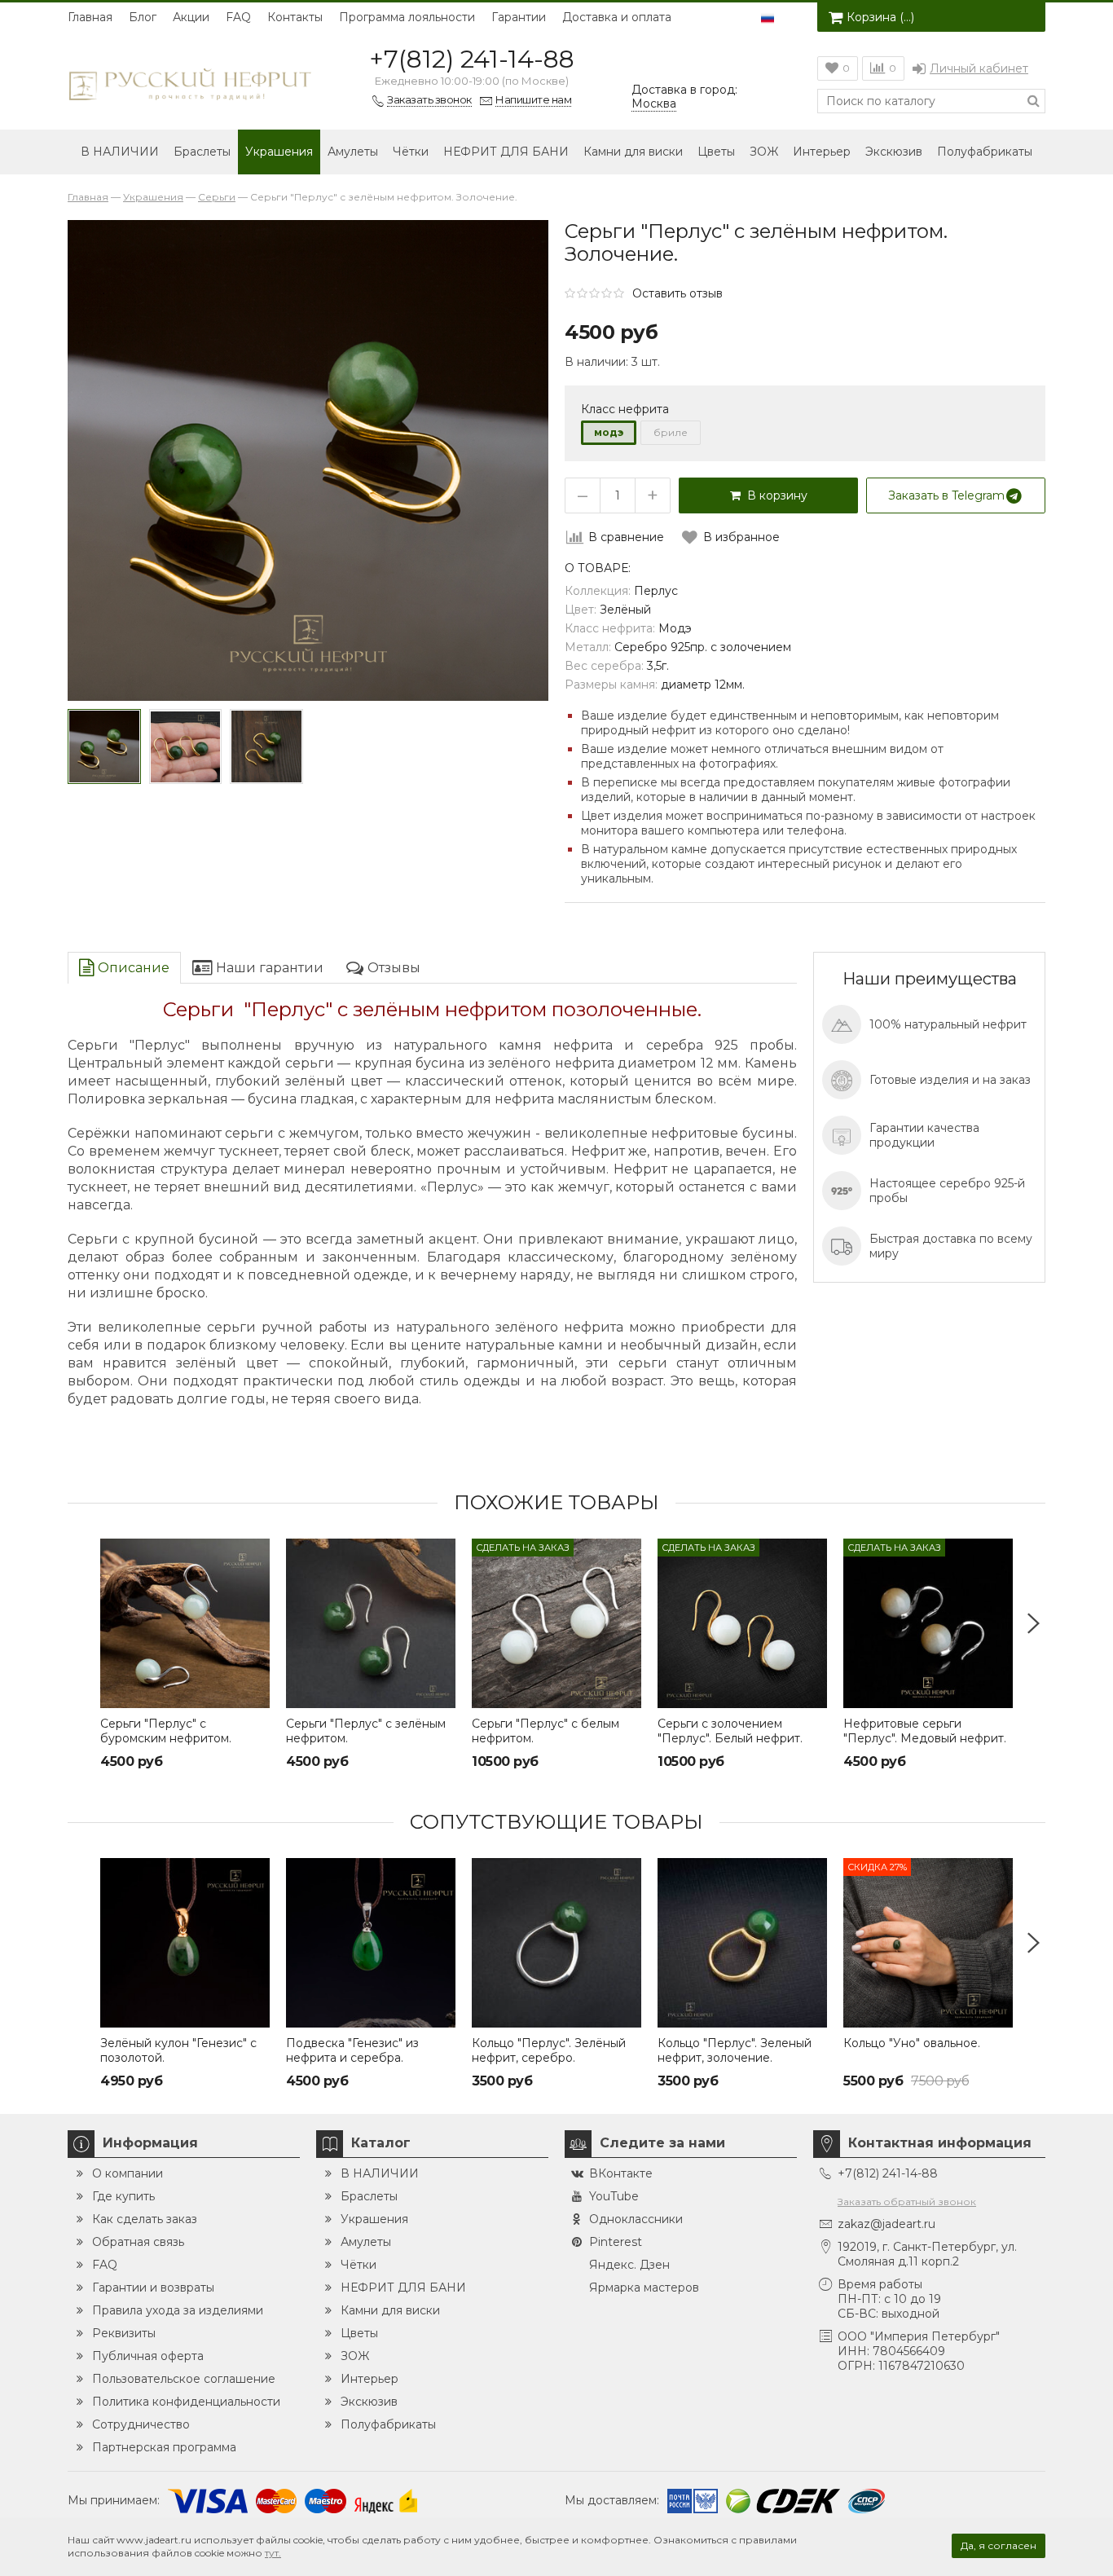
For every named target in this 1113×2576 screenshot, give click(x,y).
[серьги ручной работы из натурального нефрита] (186, 746)
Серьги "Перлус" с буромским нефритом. (166, 1731)
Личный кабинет (979, 68)
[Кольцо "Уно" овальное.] (928, 1943)
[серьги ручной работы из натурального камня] (266, 746)
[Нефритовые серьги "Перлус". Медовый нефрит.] (928, 1623)
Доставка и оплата (617, 17)
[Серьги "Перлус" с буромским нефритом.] (185, 1623)
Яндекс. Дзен (629, 2265)
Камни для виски (633, 152)
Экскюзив (894, 152)
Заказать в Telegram (946, 495)
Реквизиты (124, 2333)
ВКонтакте (621, 2173)
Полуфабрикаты (985, 152)
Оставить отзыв (677, 293)
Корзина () (880, 17)
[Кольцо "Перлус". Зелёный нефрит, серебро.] (556, 1943)
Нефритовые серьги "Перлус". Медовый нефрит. (925, 1731)
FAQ (238, 17)
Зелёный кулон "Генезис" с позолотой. (178, 2050)
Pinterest (616, 2242)
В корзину (774, 495)
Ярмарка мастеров (644, 2288)
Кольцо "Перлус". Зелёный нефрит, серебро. (549, 2050)
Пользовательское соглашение (184, 2379)
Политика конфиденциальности (186, 2402)
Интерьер (822, 152)
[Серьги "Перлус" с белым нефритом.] (556, 1623)
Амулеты (353, 152)
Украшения (279, 152)
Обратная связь (138, 2242)
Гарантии (519, 17)
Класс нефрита (625, 409)
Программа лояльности (407, 17)
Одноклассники (636, 2219)
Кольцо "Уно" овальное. (912, 2043)
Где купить (123, 2196)
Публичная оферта (148, 2356)
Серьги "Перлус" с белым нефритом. (546, 1731)
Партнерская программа (164, 2447)
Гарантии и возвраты (153, 2288)
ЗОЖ (764, 152)
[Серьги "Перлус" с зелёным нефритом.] (371, 1623)
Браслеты (202, 152)
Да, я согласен (999, 2545)
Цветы (716, 152)
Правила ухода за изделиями (178, 2310)
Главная (90, 17)
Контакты (295, 17)
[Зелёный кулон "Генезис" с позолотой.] (185, 1943)
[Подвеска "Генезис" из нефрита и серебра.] (371, 1943)
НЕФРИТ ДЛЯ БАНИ (506, 152)
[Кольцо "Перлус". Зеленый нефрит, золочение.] (742, 1943)
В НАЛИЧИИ (120, 152)
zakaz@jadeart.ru (886, 2224)
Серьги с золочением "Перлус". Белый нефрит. (730, 1731)
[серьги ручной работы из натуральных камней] (104, 746)
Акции (191, 17)
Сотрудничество (141, 2424)
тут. (273, 2553)
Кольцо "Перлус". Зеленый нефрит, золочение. (735, 2050)
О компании (128, 2173)
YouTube (614, 2196)
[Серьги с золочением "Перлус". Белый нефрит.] (742, 1623)
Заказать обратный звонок (907, 2202)
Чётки (411, 152)
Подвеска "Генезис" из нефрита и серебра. (352, 2050)
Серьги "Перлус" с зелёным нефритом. (366, 1731)
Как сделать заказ (145, 2219)
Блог (143, 17)
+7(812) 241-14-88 (472, 59)
